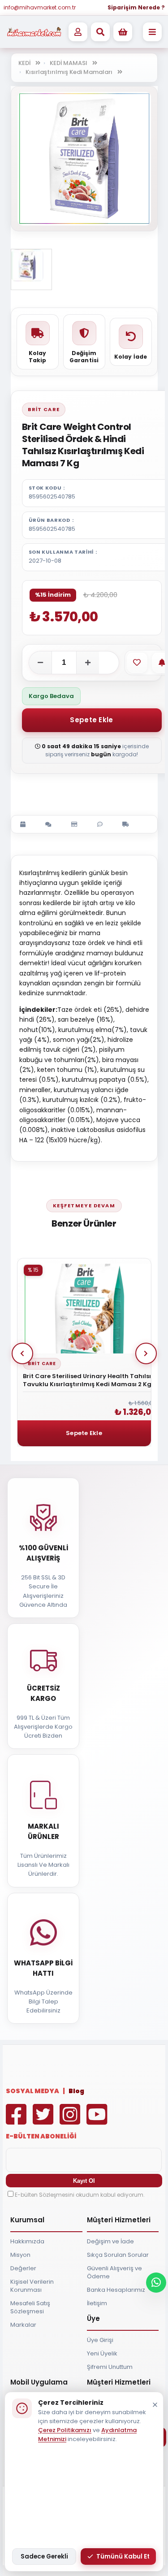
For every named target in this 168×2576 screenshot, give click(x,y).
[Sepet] (123, 32)
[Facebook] (18, 2121)
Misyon (20, 2255)
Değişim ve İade (110, 2241)
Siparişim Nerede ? (136, 7)
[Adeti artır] (88, 663)
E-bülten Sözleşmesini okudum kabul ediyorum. (80, 2195)
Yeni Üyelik (102, 2353)
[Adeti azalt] (40, 663)
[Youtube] (99, 2121)
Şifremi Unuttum (110, 2367)
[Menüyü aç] (152, 32)
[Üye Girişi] (78, 32)
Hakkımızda (27, 2241)
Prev (22, 1353)
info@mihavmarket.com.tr (40, 7)
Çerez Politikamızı (65, 2430)
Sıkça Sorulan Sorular (118, 2255)
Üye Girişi (100, 2340)
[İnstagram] (72, 2121)
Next (146, 1353)
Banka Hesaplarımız (116, 2290)
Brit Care (44, 409)
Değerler (23, 2268)
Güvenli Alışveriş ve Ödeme (114, 2272)
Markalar (23, 2325)
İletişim (97, 2303)
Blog (76, 2091)
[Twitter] (45, 2121)
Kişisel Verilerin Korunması (32, 2286)
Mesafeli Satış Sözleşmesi (30, 2307)
